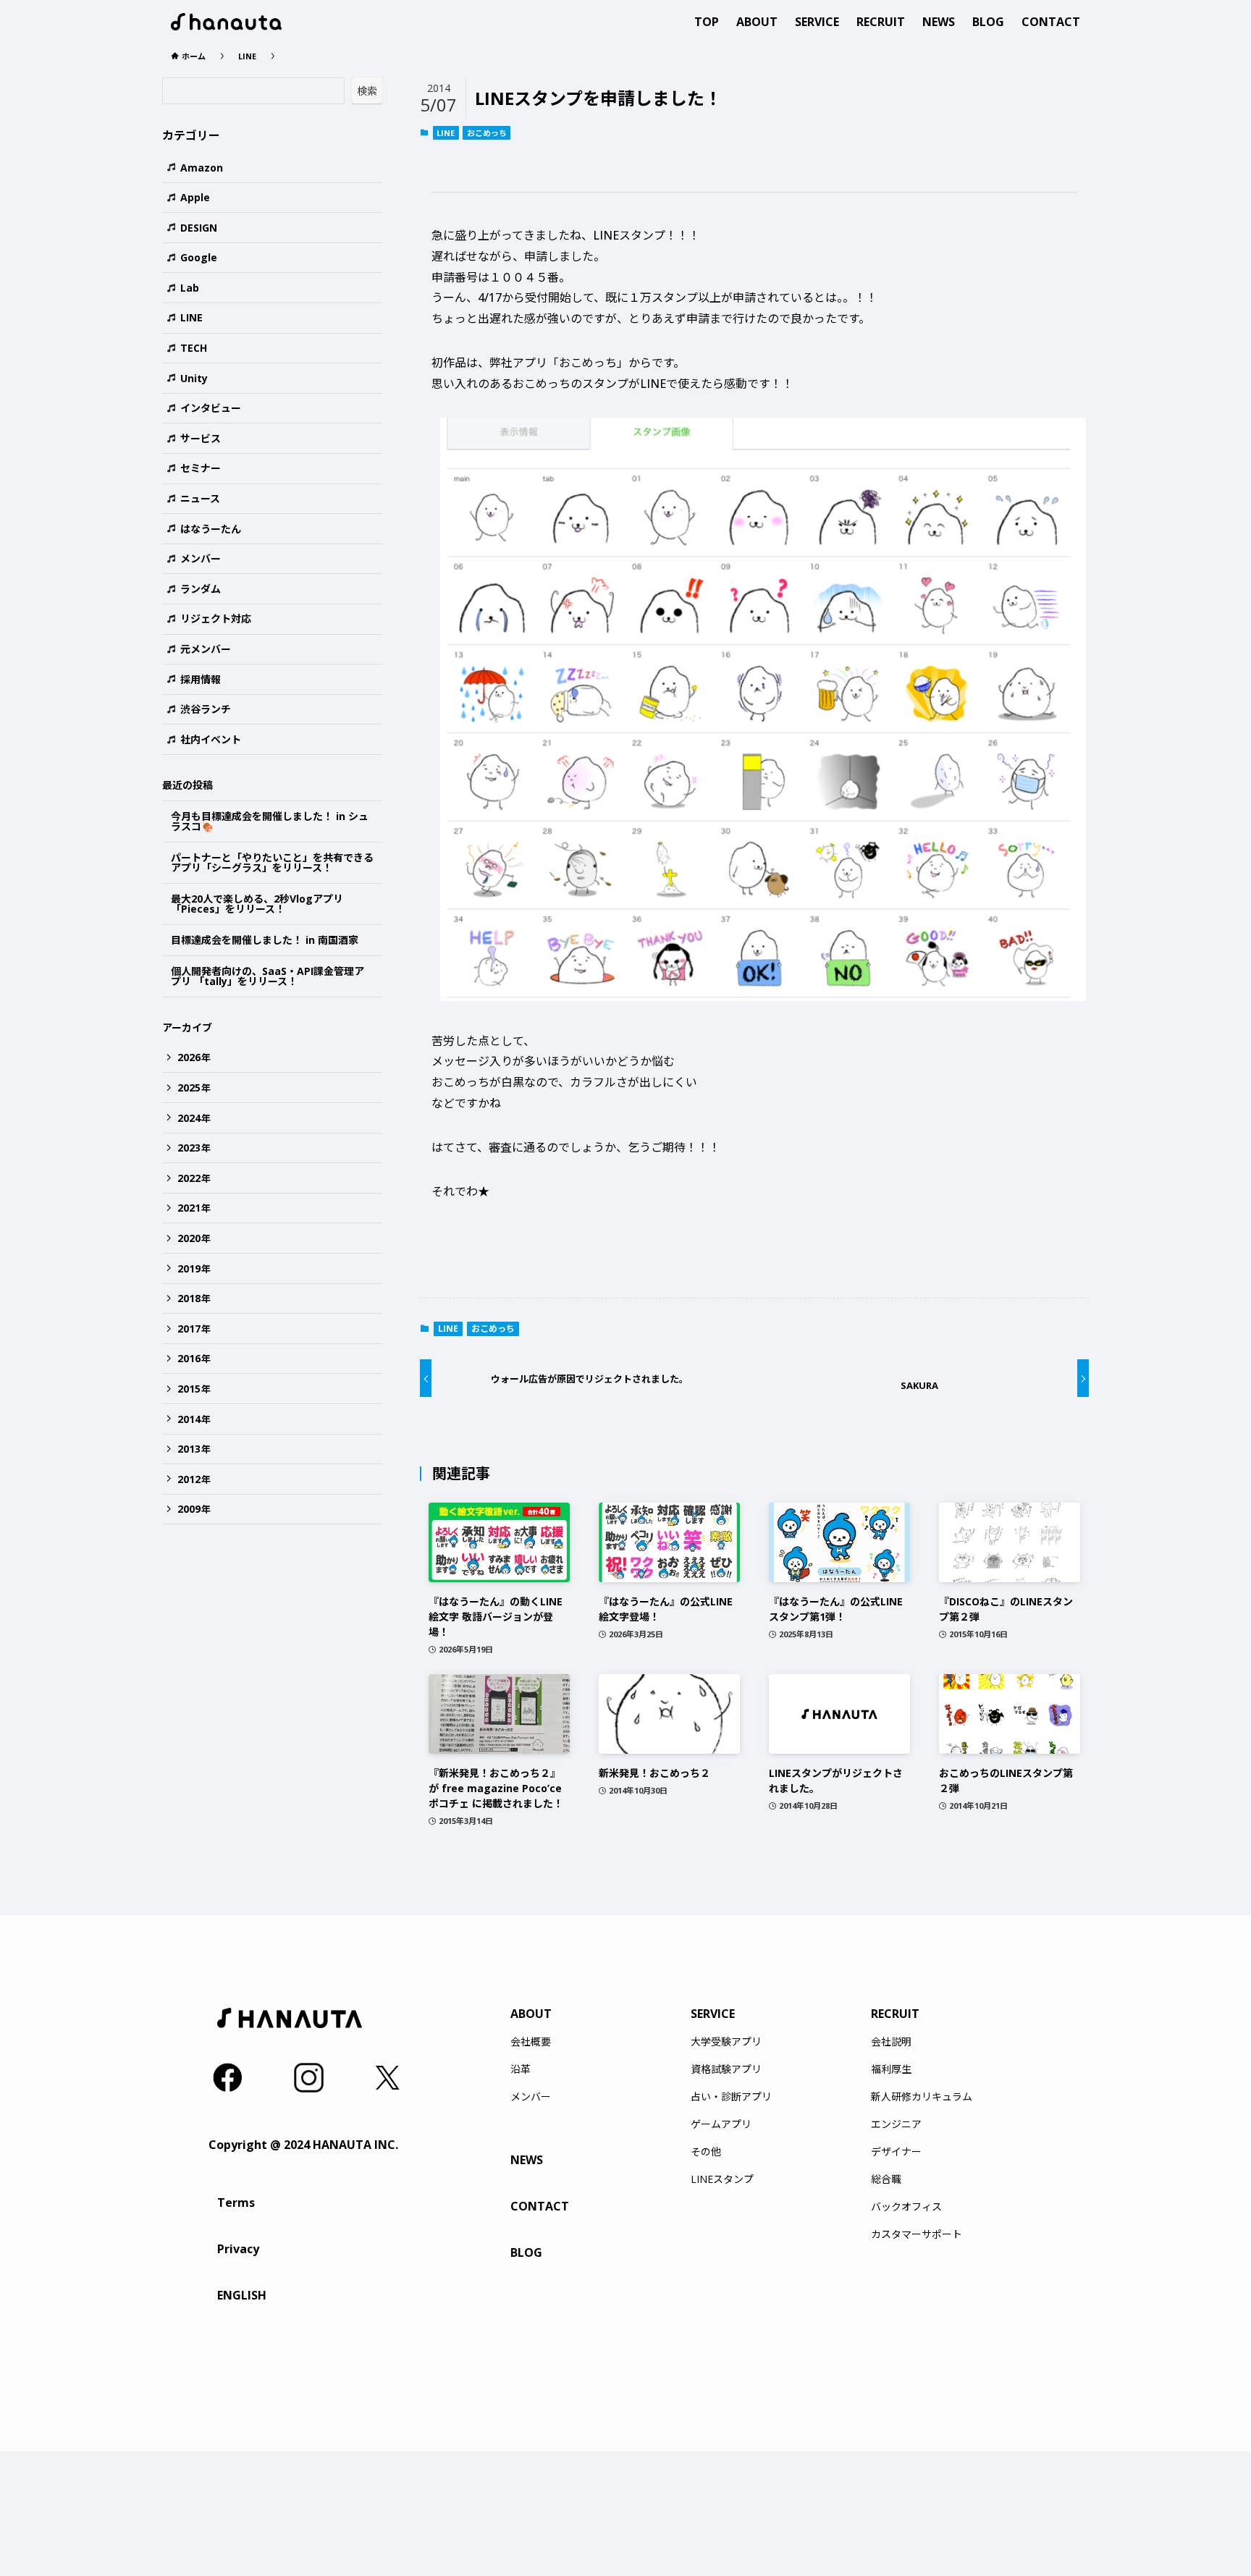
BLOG (526, 2252)
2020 (194, 1238)
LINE (446, 133)
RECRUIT (895, 2014)
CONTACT (540, 2206)
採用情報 (201, 679)
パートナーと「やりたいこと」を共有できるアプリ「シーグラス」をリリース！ (272, 863)
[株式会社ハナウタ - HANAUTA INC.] (226, 22)
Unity (194, 378)
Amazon (202, 168)
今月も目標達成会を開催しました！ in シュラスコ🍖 (270, 822)
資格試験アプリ (726, 2069)
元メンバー (206, 649)
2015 (194, 1389)
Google (199, 257)
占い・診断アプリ (731, 2097)
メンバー (201, 558)
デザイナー (896, 2152)
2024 (194, 1118)
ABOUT (531, 2014)
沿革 (521, 2069)
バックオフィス (906, 2207)
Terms (236, 2203)
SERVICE (713, 2014)
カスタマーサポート (917, 2234)
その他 (706, 2152)
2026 (194, 1057)
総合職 (886, 2179)
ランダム (201, 589)
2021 (194, 1208)
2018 (194, 1298)
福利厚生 (891, 2069)
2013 (194, 1449)
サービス (201, 438)
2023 (194, 1148)
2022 (194, 1178)
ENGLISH (242, 2295)
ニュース (200, 498)
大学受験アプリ (726, 2042)
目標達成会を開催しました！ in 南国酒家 (265, 940)
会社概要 (531, 2042)
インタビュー (211, 408)
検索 (367, 91)
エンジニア (896, 2124)
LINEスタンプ (722, 2179)
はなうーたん (211, 529)
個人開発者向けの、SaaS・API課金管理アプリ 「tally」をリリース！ (268, 976)
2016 (194, 1358)
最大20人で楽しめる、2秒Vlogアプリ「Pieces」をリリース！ (257, 904)
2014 (194, 1419)
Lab (190, 288)
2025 (194, 1088)
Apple (195, 197)
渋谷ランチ (206, 709)
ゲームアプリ (721, 2124)
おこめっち (487, 133)
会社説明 (891, 2042)
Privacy (238, 2249)
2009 (194, 1509)
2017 (194, 1329)
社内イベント (211, 739)
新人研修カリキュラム (922, 2097)
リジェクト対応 (216, 618)
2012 (194, 1479)
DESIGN (199, 228)
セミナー (201, 468)
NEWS (527, 2160)
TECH (194, 348)
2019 (194, 1268)
